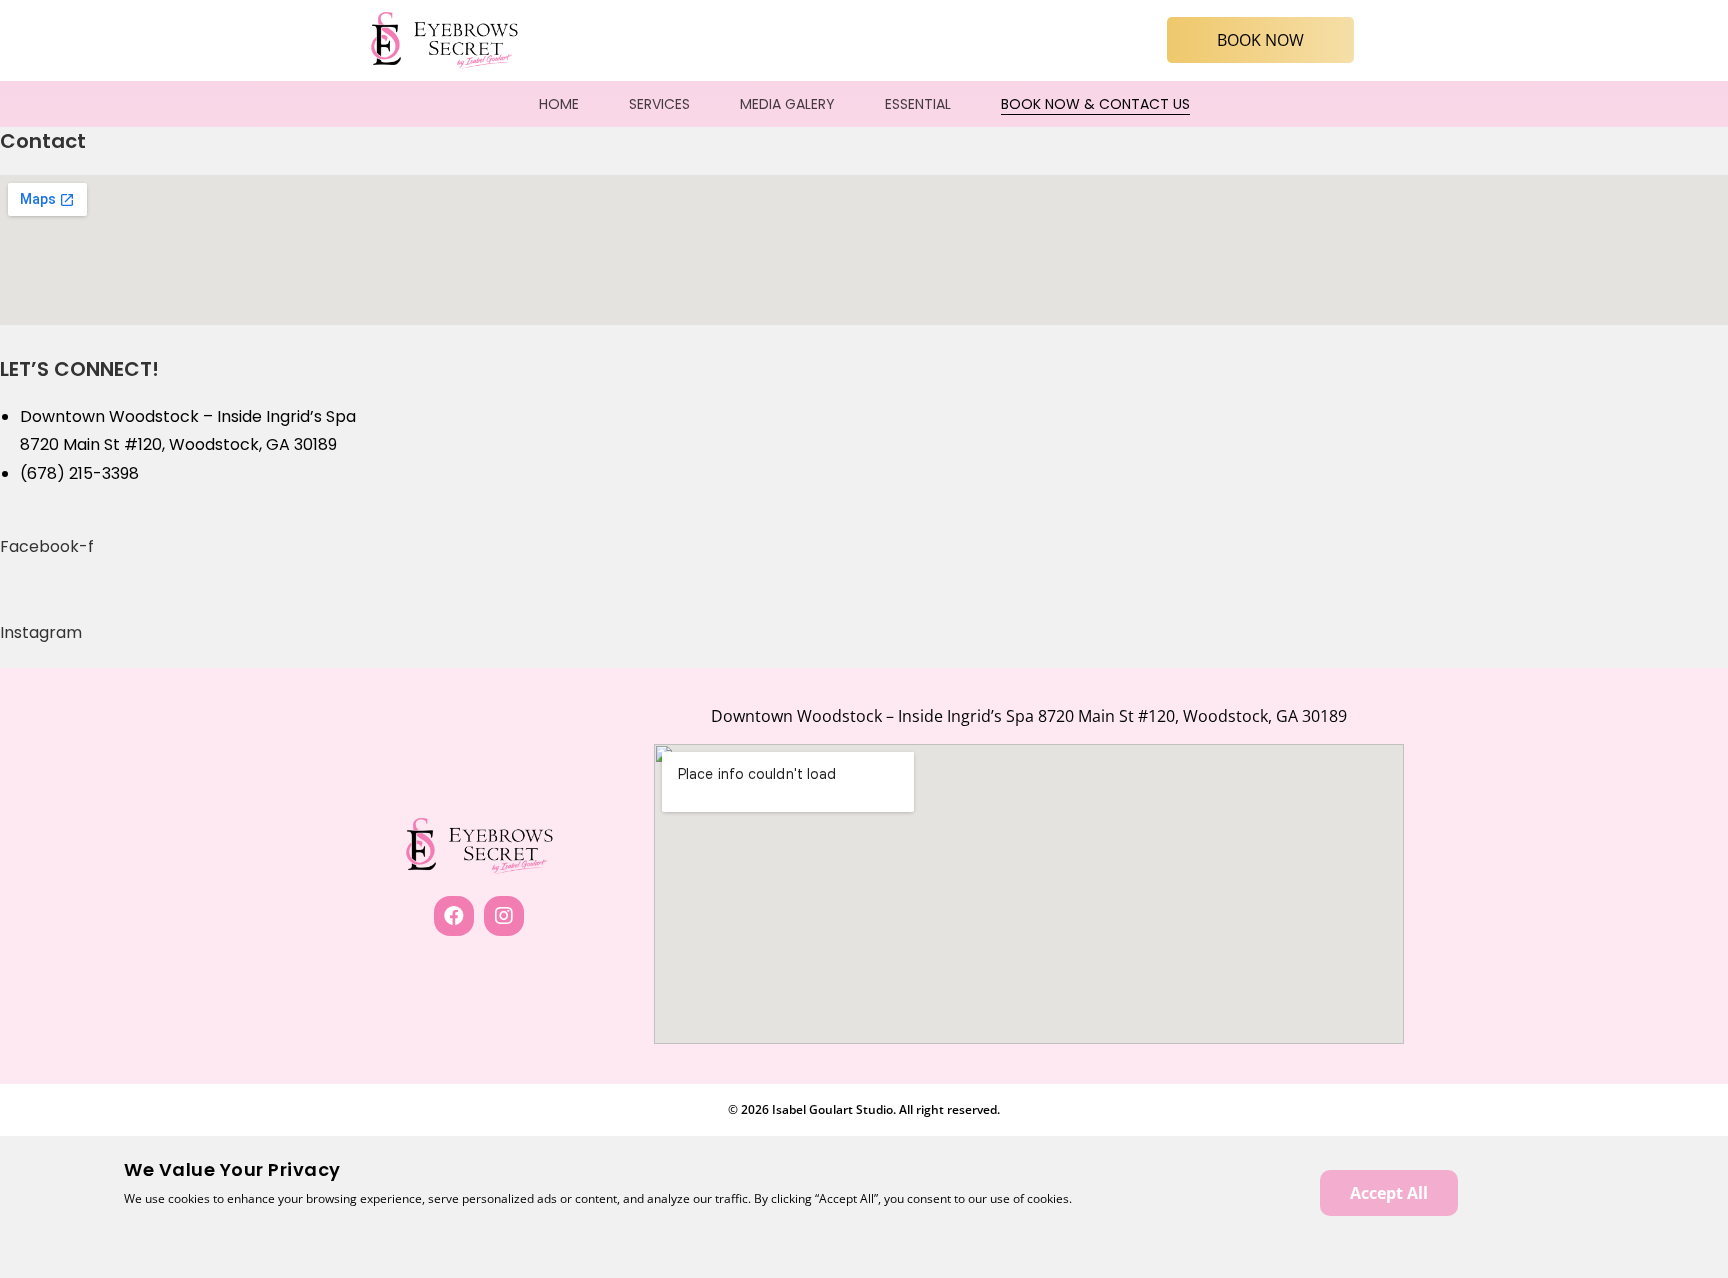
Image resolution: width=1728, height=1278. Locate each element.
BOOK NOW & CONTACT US (1095, 104)
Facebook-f (47, 546)
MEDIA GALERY (787, 104)
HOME (559, 104)
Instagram (41, 632)
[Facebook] (454, 916)
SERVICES (659, 104)
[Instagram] (504, 916)
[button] (1260, 40)
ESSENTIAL (918, 104)
